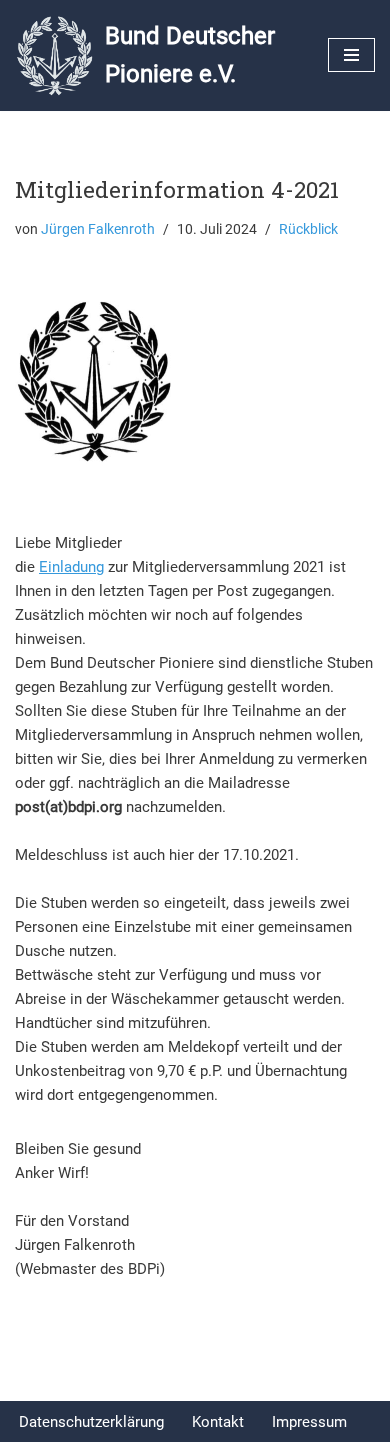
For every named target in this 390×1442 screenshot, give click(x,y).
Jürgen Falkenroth (98, 229)
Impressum (309, 1422)
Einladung (71, 567)
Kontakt (218, 1422)
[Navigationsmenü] (351, 55)
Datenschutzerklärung (91, 1422)
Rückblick (308, 229)
